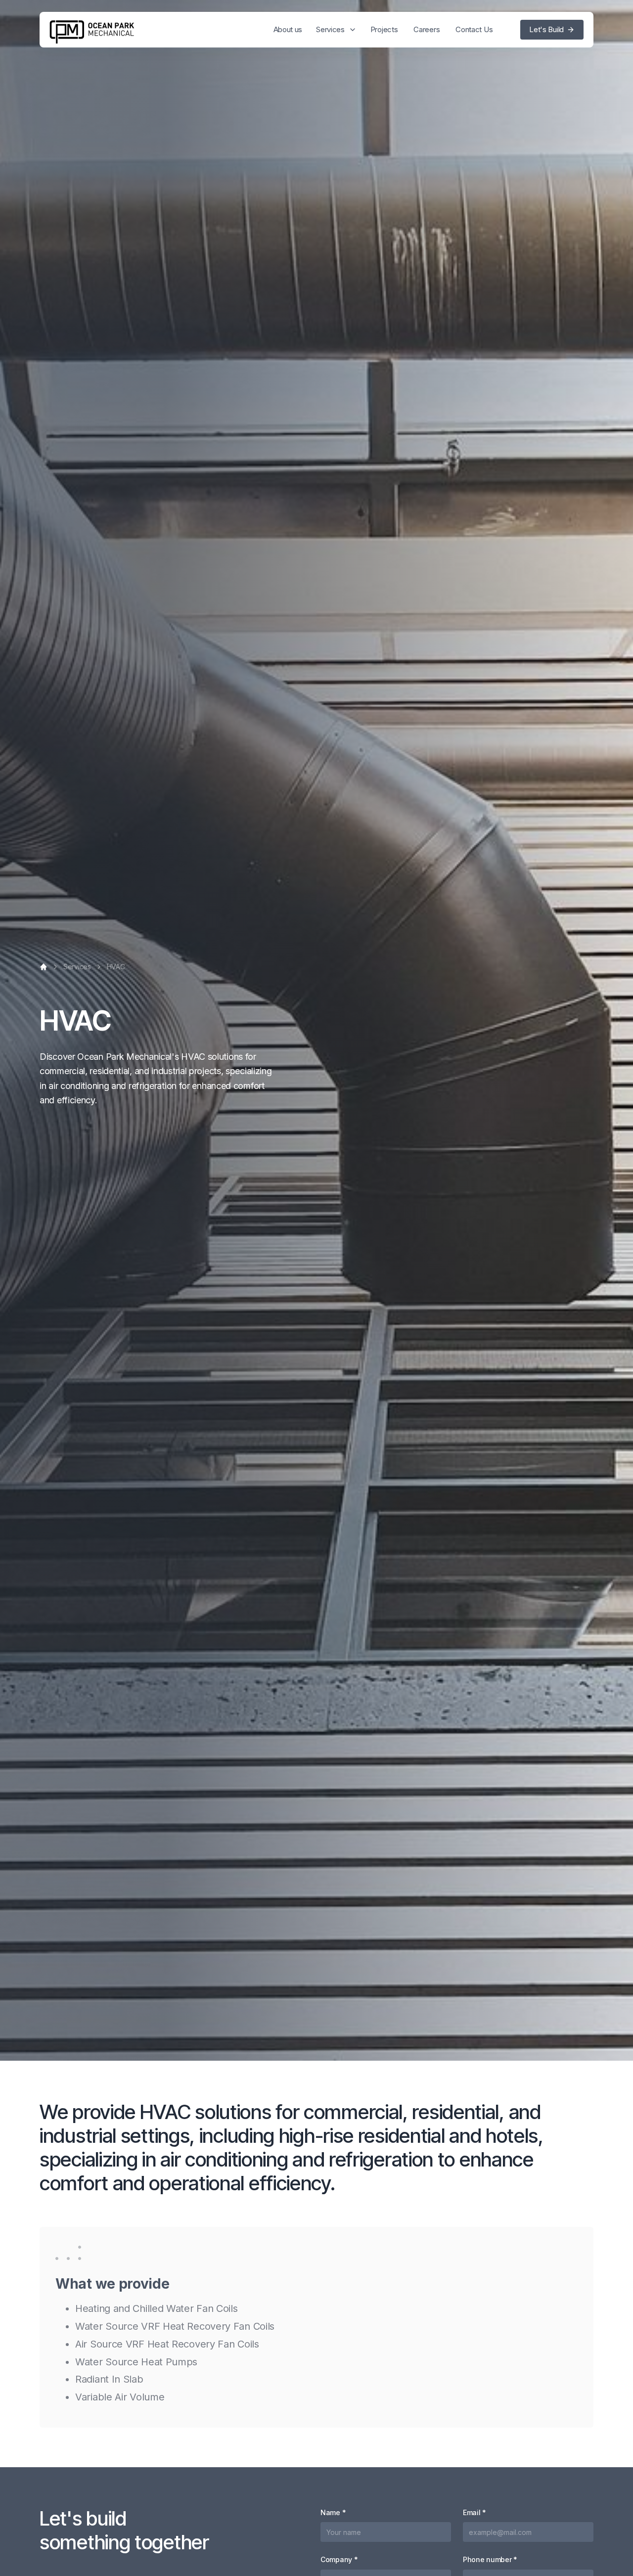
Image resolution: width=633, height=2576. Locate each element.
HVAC (116, 967)
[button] (336, 30)
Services (77, 967)
